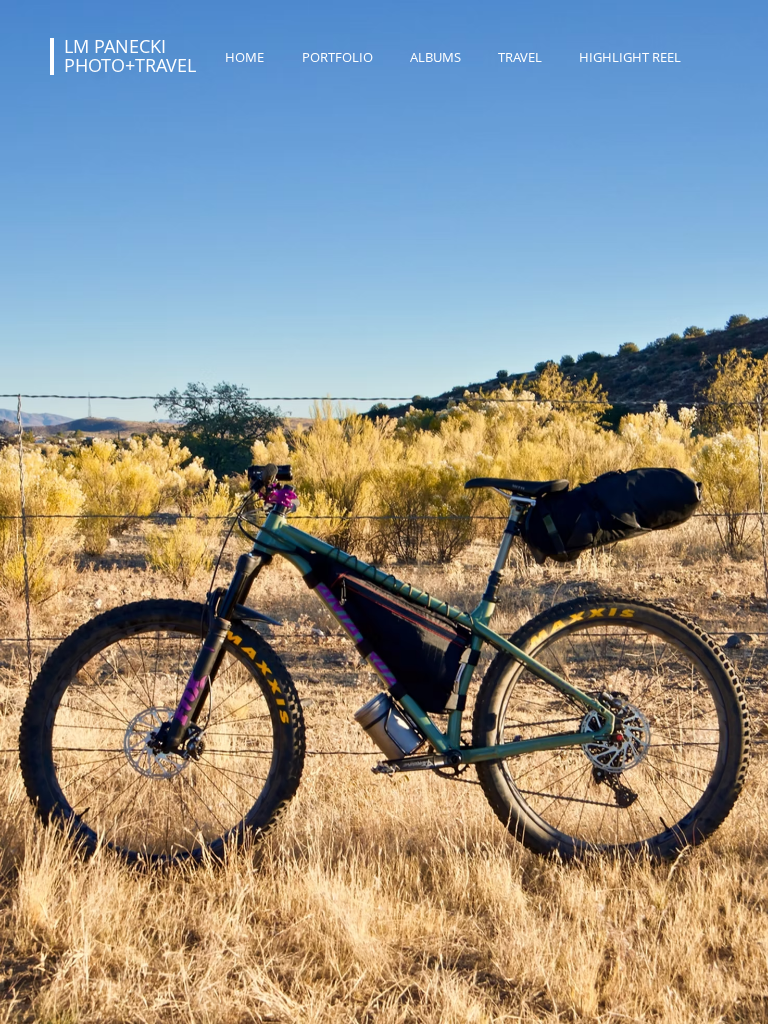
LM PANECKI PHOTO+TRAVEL (130, 56)
